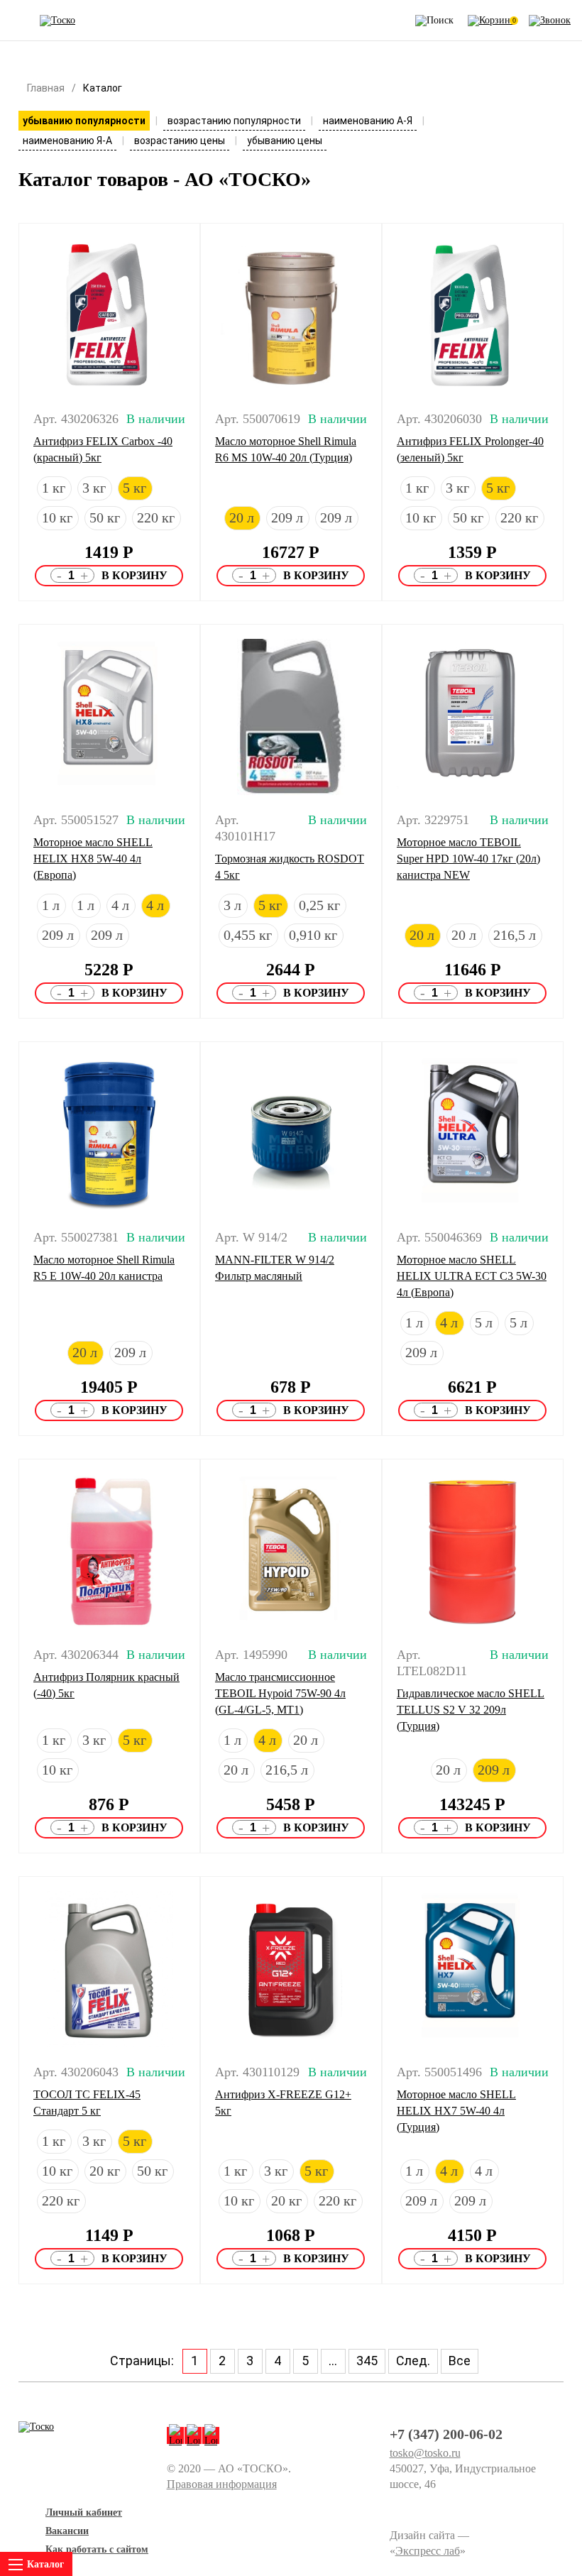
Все (460, 2361)
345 (367, 2361)
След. (413, 2361)
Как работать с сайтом (97, 2549)
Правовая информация (222, 2484)
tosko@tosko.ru (425, 2453)
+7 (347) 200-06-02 (446, 2434)
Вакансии (67, 2531)
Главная (46, 88)
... (333, 2361)
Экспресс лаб (428, 2551)
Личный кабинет (84, 2512)
